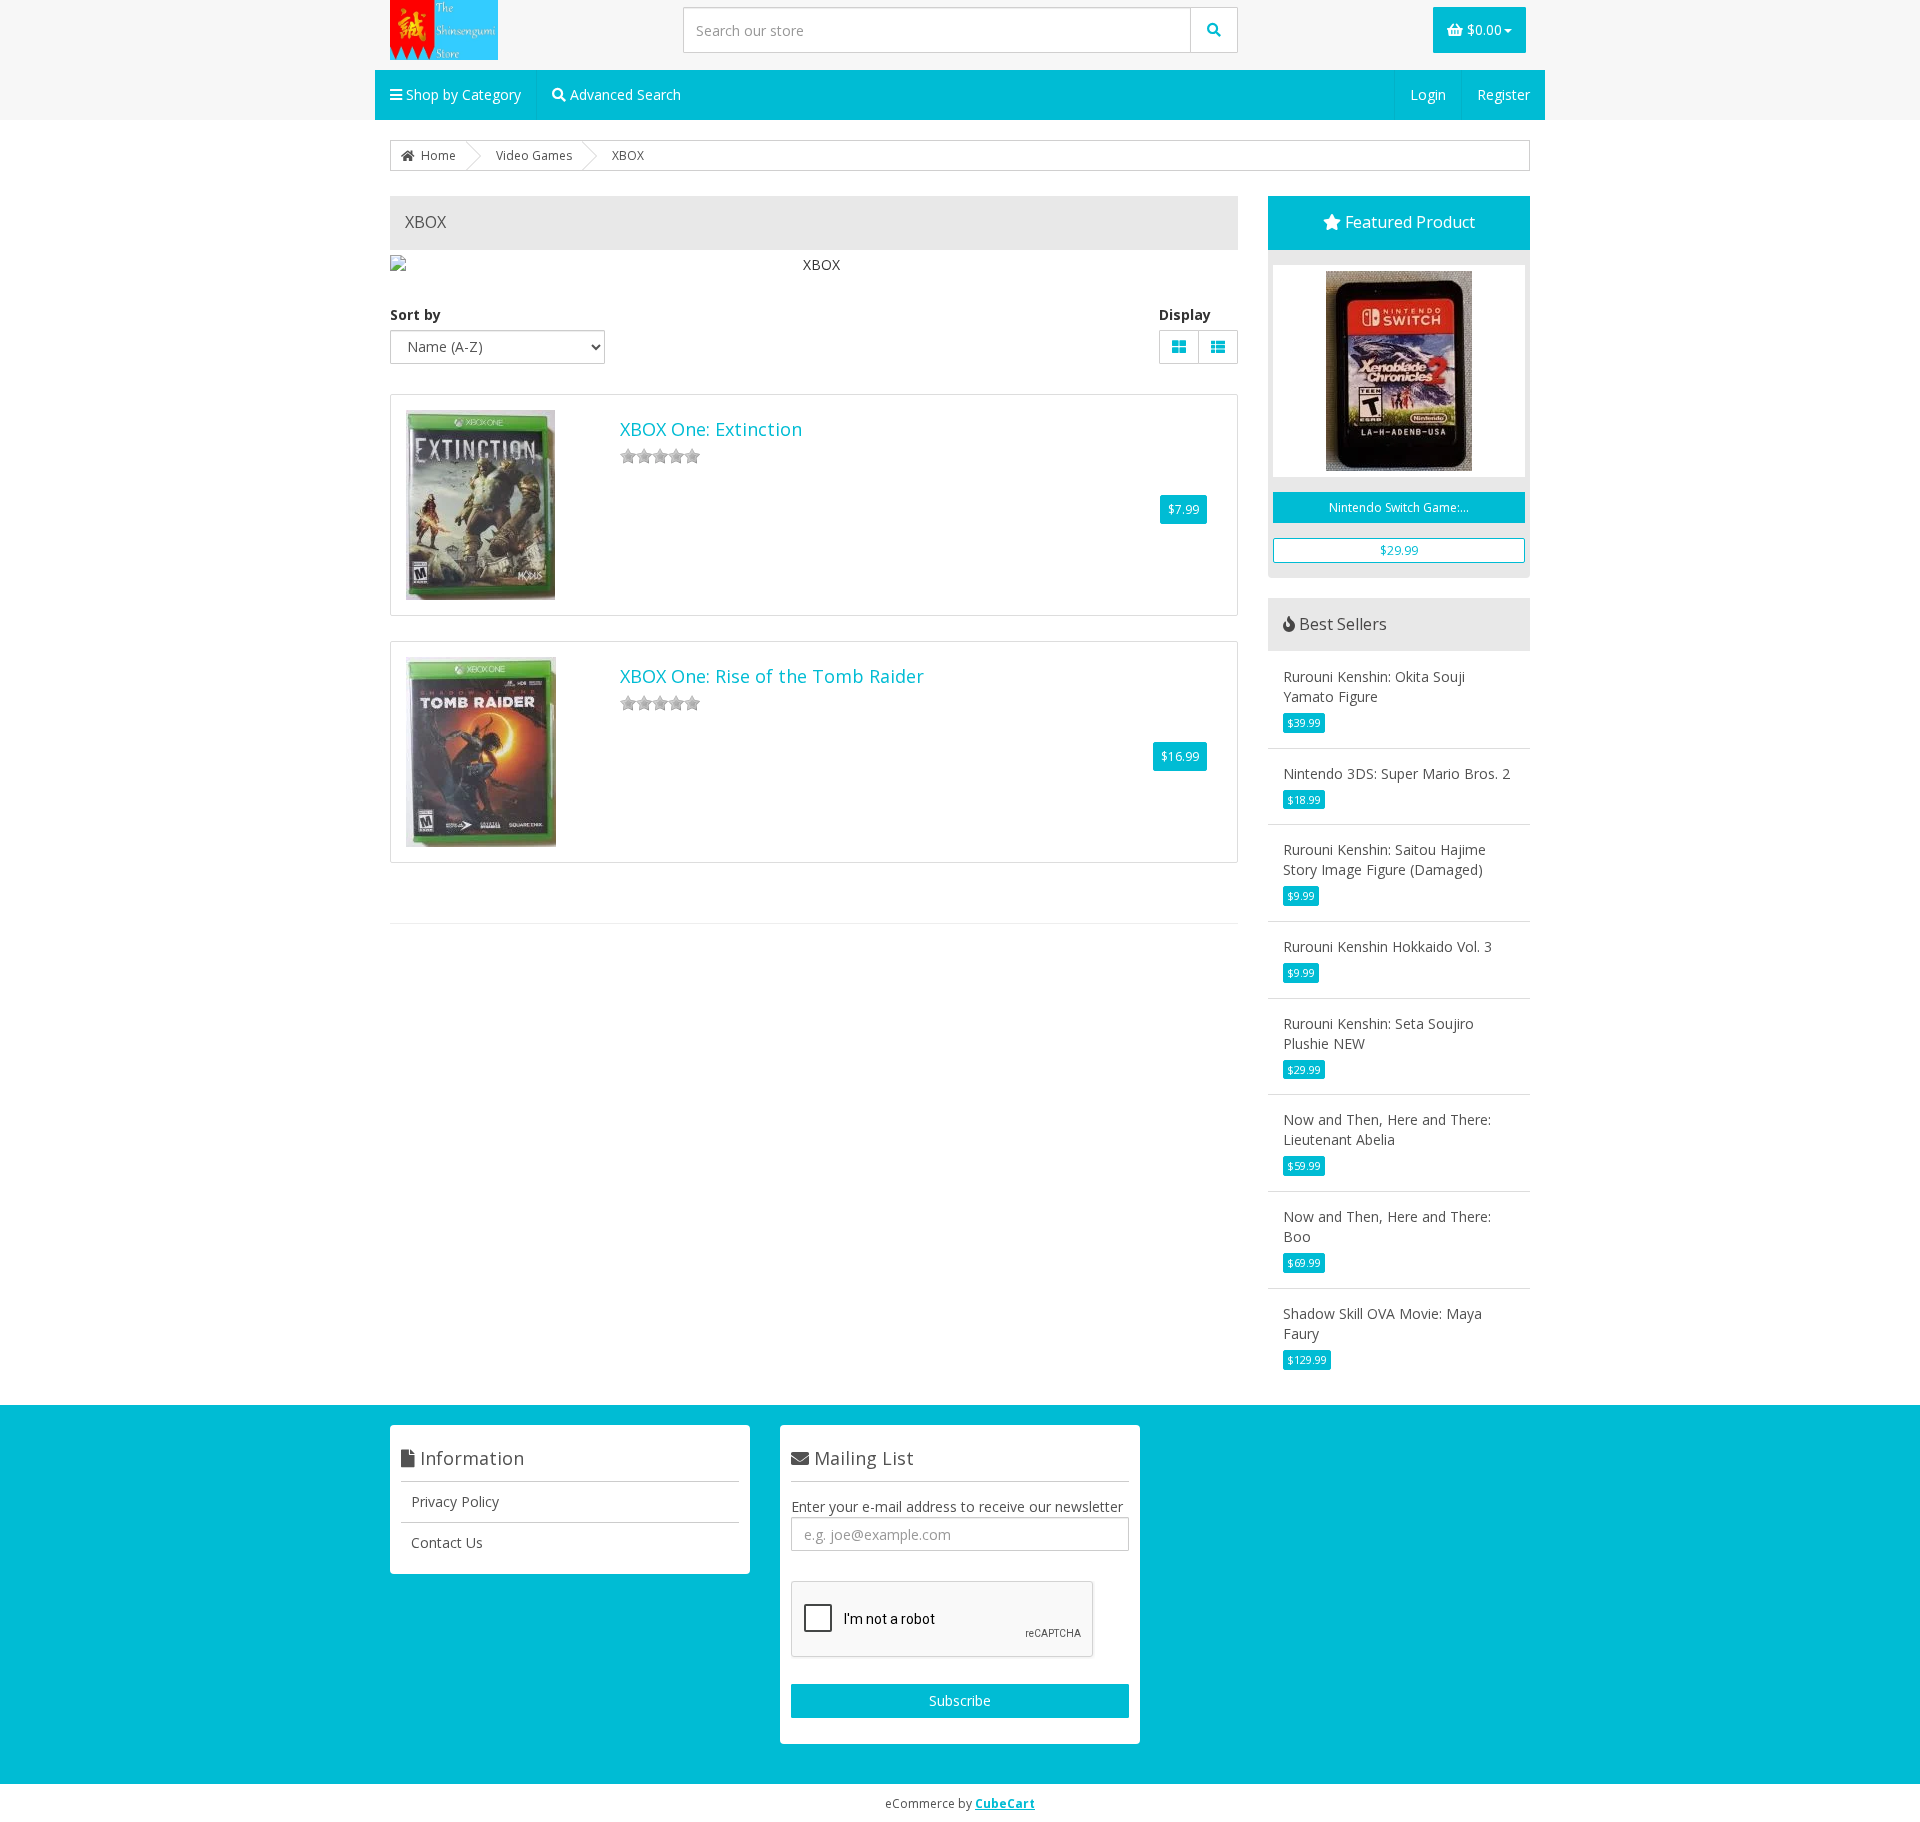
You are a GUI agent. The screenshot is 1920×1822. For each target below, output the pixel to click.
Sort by (415, 314)
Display (1185, 314)
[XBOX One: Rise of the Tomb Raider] (481, 752)
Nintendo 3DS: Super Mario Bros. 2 (1396, 773)
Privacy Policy (455, 1501)
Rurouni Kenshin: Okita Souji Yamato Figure (1374, 686)
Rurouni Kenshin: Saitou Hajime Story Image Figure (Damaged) (1384, 859)
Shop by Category (461, 94)
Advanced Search (623, 94)
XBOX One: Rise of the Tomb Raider (772, 676)
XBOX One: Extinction (711, 429)
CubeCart (1005, 1803)
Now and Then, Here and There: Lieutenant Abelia (1387, 1129)
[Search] (1214, 30)
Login (1428, 94)
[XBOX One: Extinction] (480, 505)
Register (1503, 94)
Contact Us (447, 1542)
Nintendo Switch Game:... (1399, 507)
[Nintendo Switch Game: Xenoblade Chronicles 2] (1399, 371)
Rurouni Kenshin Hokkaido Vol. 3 (1387, 946)
